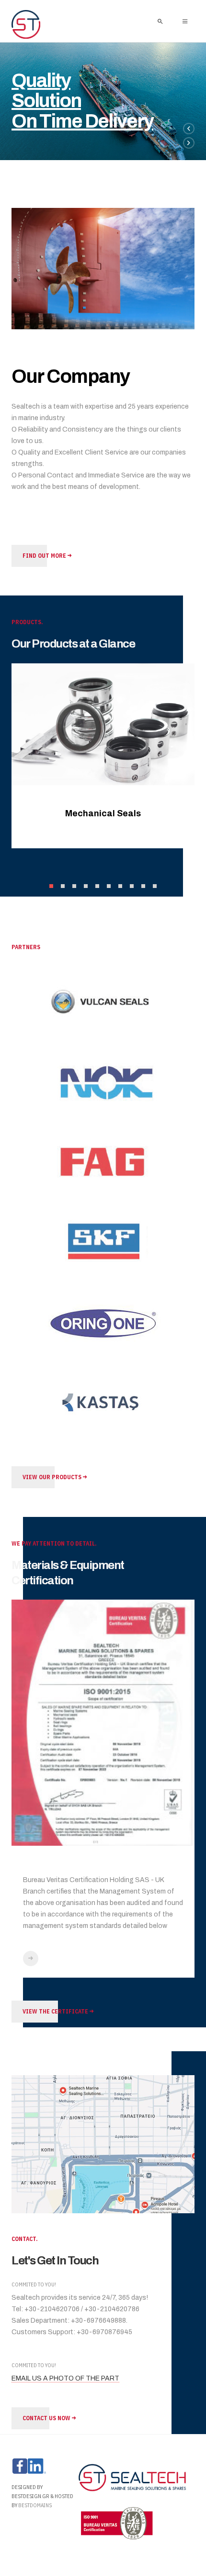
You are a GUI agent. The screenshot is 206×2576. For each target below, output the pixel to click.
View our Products (53, 1477)
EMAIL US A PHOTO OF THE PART (65, 2378)
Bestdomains (35, 2505)
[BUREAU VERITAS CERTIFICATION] (31, 1959)
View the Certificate (56, 2011)
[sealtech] (26, 25)
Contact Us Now (47, 2418)
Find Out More (45, 556)
